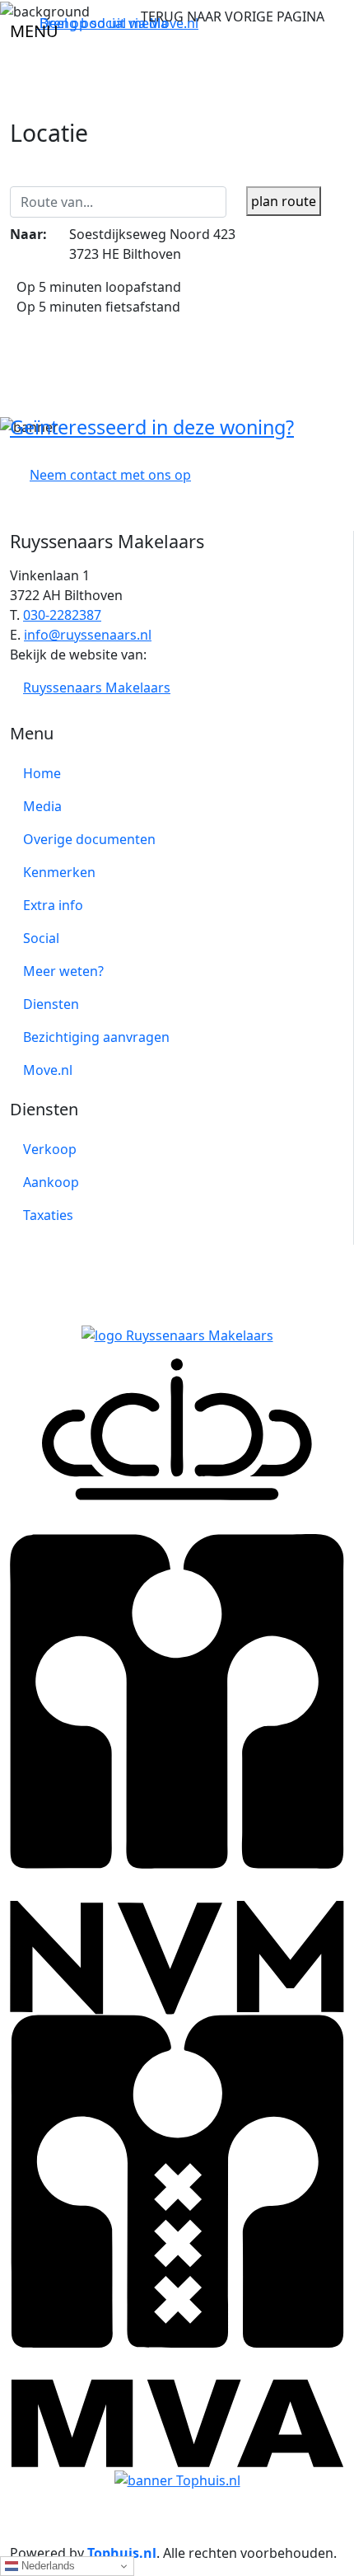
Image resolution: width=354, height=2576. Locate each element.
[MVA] (177, 2241)
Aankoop (51, 1182)
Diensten (51, 1004)
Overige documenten (89, 839)
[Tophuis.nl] (177, 2479)
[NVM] (177, 1685)
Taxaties (48, 1215)
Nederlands (47, 2566)
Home (42, 773)
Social (41, 938)
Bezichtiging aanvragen (96, 1037)
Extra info (53, 905)
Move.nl (48, 1070)
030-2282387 (62, 615)
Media (42, 806)
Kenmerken (59, 872)
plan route (284, 201)
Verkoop (50, 1149)
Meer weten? (63, 971)
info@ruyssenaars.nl (88, 635)
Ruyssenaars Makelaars (97, 687)
